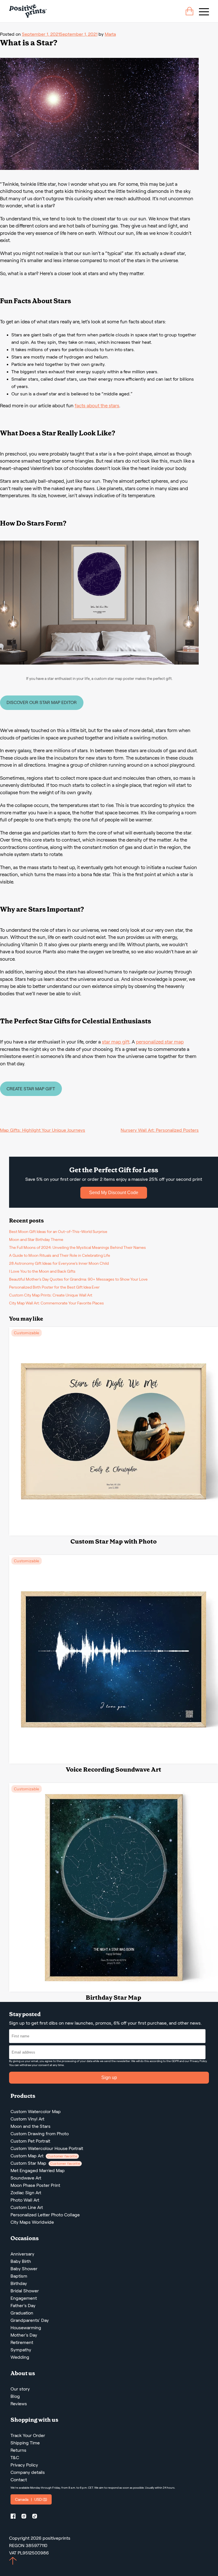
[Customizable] (114, 1534)
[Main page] (28, 11)
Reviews (19, 2404)
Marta (110, 34)
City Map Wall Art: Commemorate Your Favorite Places (56, 1303)
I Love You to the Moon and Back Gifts (42, 1271)
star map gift (116, 1042)
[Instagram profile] (26, 2517)
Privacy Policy (198, 2061)
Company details (28, 2472)
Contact (19, 2480)
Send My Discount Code (114, 1193)
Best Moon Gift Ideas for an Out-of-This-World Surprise (58, 1232)
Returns (18, 2450)
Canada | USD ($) (31, 2499)
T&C (15, 2458)
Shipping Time (25, 2443)
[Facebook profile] (15, 2517)
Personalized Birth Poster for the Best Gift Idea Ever (54, 1287)
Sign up (109, 2078)
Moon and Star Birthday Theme (36, 1239)
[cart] (189, 11)
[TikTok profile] (37, 2517)
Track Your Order (28, 2435)
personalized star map (160, 1042)
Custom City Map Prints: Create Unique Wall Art (51, 1295)
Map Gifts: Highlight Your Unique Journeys (43, 1130)
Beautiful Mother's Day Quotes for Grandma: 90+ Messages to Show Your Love (78, 1279)
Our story (20, 2389)
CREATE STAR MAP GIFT (31, 1089)
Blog (15, 2396)
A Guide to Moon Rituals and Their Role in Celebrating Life (60, 1255)
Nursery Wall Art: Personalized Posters (160, 1130)
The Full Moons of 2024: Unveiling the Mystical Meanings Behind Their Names (77, 1247)
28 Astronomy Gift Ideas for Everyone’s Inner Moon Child (59, 1263)
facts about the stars (97, 406)
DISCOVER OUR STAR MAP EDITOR (42, 702)
